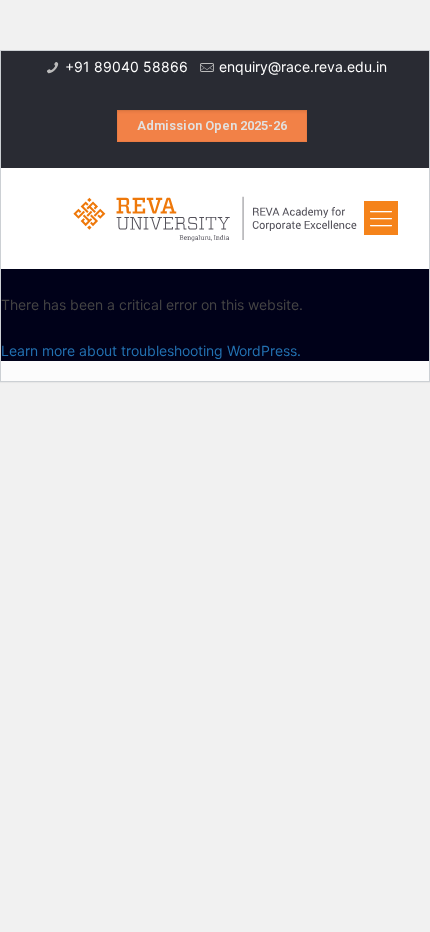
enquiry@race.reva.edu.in (303, 66)
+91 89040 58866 (126, 66)
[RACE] (215, 218)
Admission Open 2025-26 (212, 125)
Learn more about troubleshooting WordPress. (151, 350)
